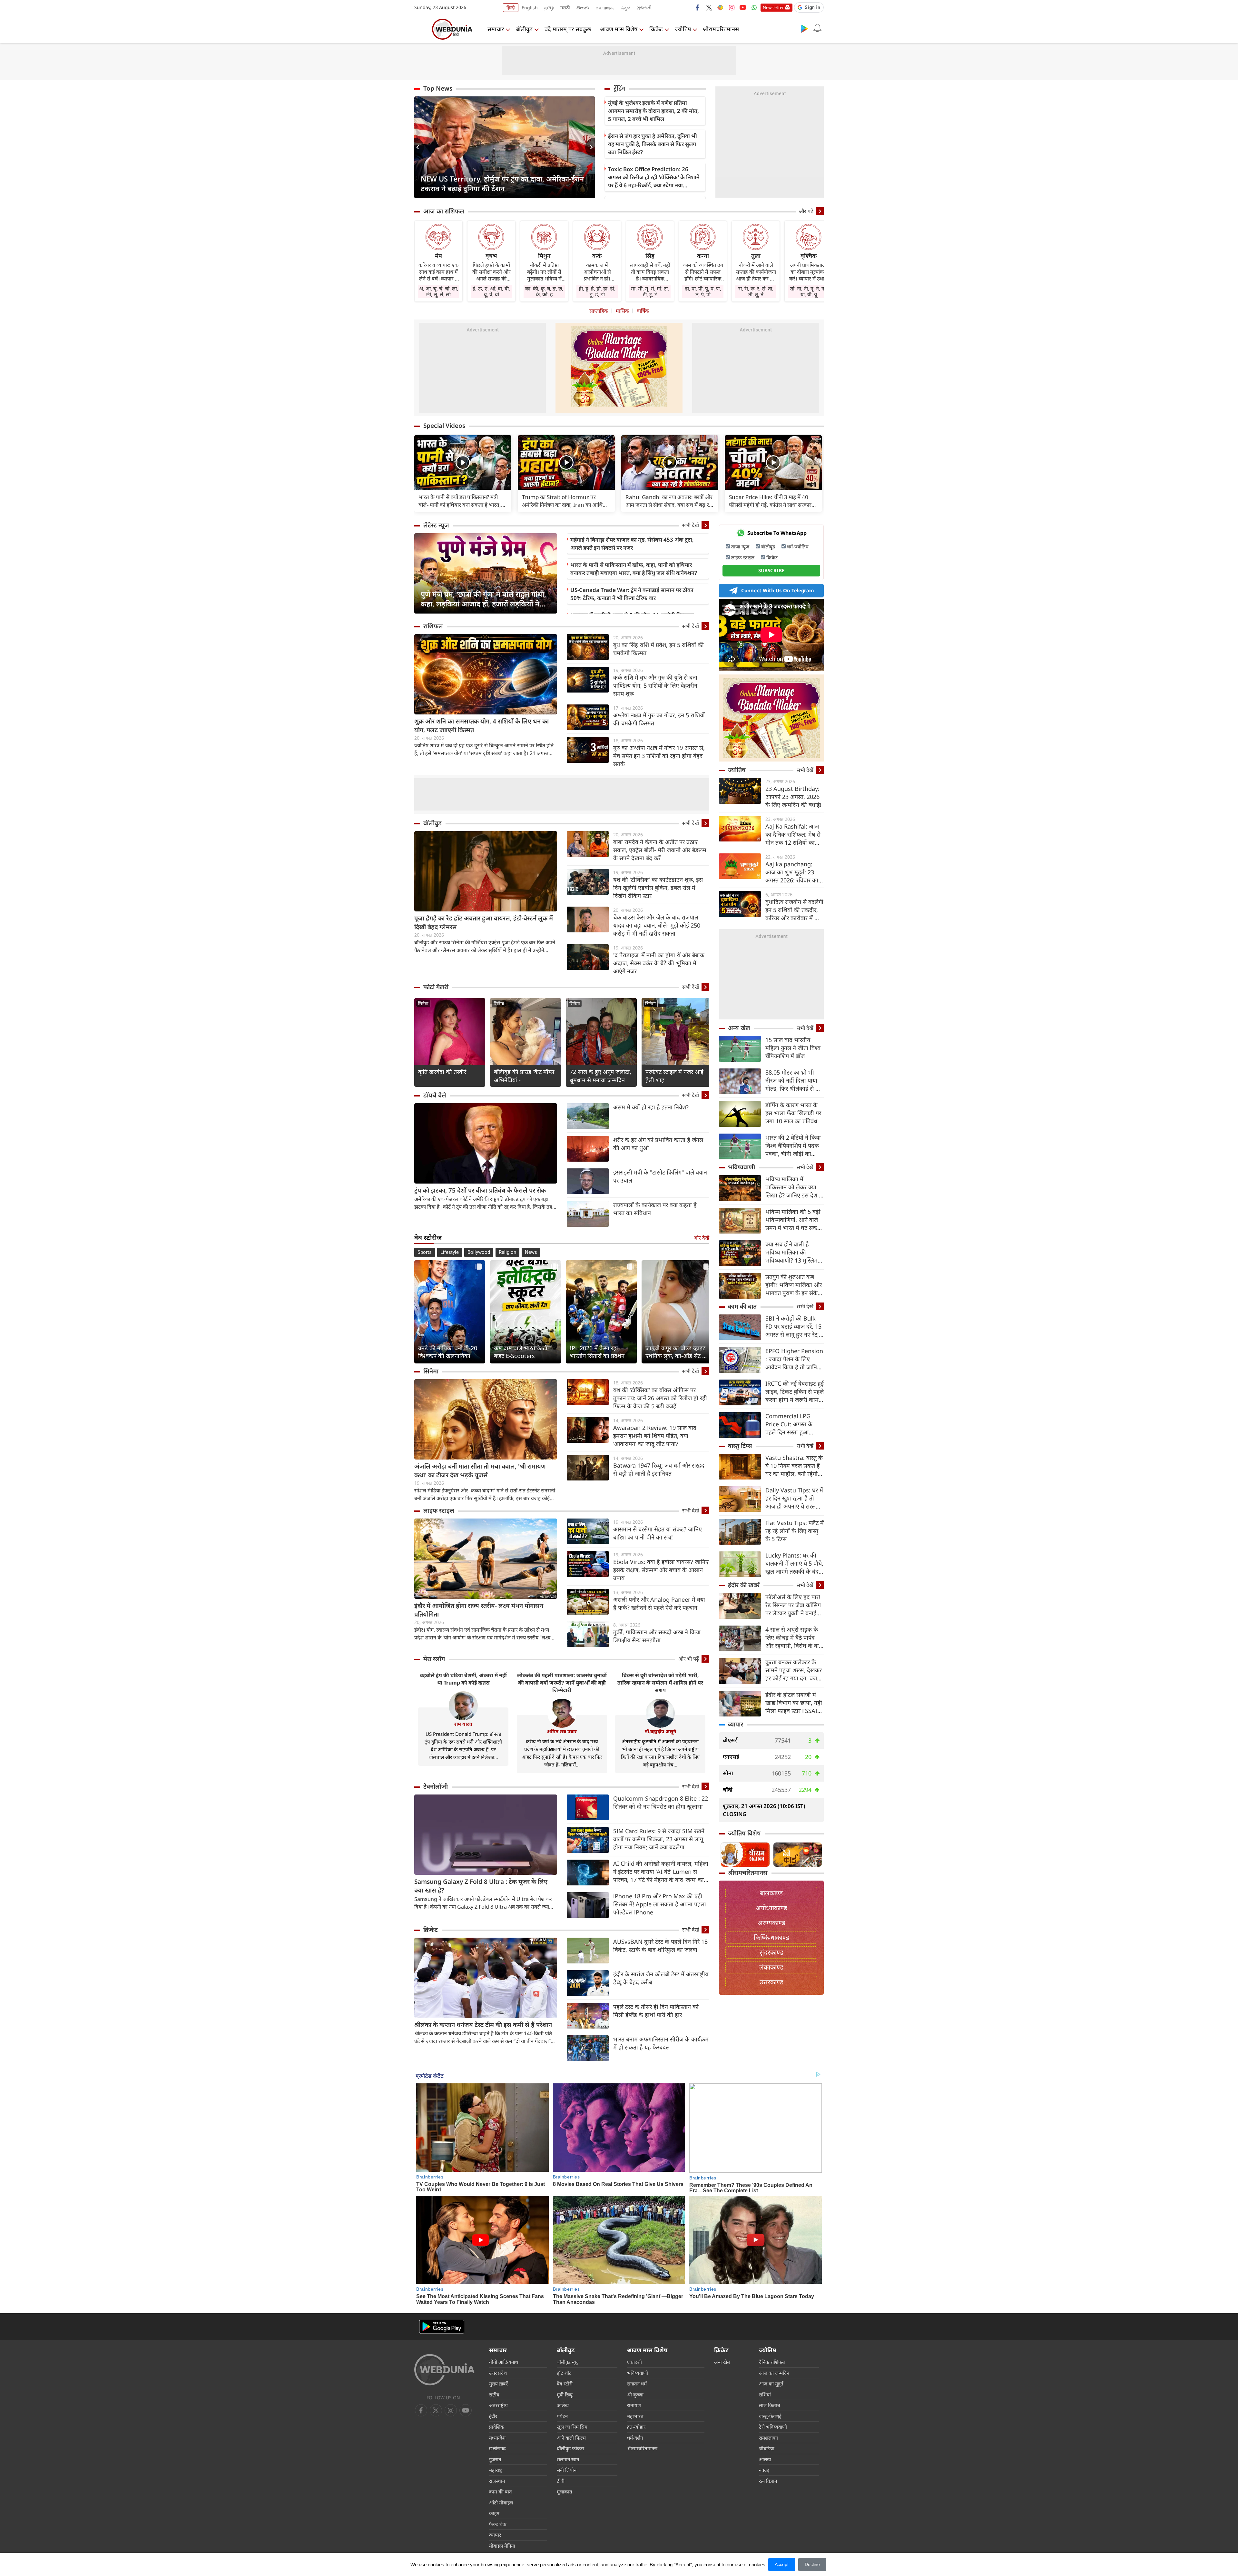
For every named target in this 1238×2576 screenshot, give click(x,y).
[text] (463, 462)
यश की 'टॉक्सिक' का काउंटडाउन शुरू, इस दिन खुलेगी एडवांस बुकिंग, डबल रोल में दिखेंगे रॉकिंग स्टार (658, 888)
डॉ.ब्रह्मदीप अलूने (660, 1731)
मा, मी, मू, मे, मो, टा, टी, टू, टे (650, 291)
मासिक (622, 311)
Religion (507, 1252)
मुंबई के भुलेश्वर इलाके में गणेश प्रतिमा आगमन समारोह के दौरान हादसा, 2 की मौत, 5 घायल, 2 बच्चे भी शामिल (653, 111)
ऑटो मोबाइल (501, 2502)
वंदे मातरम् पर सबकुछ (568, 29)
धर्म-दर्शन (635, 2438)
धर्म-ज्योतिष (798, 546)
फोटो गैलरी (436, 987)
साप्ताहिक (599, 311)
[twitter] (709, 7)
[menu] (421, 29)
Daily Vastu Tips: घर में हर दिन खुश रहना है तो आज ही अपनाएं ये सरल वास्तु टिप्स (794, 1498)
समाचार (496, 29)
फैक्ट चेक (498, 2524)
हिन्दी (511, 8)
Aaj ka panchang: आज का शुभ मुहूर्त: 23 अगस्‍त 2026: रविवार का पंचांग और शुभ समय (792, 872)
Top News (438, 88)
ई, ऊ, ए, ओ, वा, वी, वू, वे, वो (491, 291)
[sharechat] (720, 7)
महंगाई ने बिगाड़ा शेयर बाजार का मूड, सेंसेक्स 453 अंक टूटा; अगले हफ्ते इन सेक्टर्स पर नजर (632, 544)
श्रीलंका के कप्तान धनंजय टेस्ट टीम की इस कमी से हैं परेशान (483, 2025)
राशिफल (433, 626)
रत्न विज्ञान (768, 2481)
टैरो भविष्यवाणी (773, 2427)
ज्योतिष (683, 29)
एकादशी (634, 2362)
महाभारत (635, 2416)
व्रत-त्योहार (636, 2427)
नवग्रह (764, 2470)
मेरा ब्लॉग (434, 1659)
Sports (425, 1252)
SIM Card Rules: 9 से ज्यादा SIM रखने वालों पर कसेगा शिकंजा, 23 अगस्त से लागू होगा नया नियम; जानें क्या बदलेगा (659, 1839)
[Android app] (442, 2327)
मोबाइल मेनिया (502, 2546)
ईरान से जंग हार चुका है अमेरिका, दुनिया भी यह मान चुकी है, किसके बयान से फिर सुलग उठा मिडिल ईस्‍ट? (653, 144)
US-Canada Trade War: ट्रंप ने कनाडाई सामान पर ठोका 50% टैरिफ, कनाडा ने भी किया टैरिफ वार (632, 594)
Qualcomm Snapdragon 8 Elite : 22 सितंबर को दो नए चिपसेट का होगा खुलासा (661, 1802)
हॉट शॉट (564, 2373)
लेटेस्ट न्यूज (436, 525)
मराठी (565, 8)
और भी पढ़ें (689, 1659)
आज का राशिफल (444, 211)
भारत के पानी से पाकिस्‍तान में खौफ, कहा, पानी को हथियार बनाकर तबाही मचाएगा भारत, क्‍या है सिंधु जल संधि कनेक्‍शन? (634, 569)
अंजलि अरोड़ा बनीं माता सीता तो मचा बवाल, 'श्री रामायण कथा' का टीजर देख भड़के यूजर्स (480, 1471)
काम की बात (742, 1306)
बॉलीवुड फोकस (570, 2448)
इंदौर (493, 2416)
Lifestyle (450, 1252)
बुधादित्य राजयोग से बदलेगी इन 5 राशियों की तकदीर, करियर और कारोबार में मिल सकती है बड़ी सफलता (794, 910)
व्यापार (736, 1724)
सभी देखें (691, 525)
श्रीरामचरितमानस (721, 29)
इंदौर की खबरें (744, 1585)
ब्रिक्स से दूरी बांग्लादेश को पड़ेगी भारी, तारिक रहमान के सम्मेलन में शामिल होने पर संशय (660, 1683)
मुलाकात (565, 2492)
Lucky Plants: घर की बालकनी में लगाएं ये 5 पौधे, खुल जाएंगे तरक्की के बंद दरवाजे (794, 1563)
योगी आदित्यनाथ (504, 2362)
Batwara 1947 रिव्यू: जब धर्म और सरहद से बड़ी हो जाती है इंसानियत (659, 1469)
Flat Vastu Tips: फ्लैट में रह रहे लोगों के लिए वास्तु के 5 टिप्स (795, 1531)
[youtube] (743, 7)
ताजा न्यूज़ (740, 546)
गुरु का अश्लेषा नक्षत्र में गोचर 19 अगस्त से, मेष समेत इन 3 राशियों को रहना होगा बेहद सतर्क (659, 756)
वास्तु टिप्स (740, 1446)
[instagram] (732, 7)
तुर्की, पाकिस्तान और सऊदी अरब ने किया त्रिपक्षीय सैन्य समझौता (657, 1636)
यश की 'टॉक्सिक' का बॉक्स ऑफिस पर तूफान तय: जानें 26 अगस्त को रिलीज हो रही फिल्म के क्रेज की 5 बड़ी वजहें (660, 1398)
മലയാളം (605, 8)
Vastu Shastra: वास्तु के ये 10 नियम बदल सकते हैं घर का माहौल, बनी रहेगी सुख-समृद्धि (794, 1466)
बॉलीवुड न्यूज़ (568, 2362)
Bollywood (479, 1252)
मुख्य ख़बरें (498, 2384)
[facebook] (698, 7)
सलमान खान (568, 2459)
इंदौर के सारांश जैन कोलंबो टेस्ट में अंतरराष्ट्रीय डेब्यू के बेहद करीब (661, 1978)
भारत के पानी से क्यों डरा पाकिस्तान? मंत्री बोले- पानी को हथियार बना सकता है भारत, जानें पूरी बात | (460, 501)
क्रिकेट (656, 29)
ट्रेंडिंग (619, 88)
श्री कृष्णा (635, 2394)
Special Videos (444, 426)
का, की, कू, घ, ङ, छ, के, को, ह (544, 291)
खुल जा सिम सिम (572, 2427)
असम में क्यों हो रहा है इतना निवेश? (651, 1107)
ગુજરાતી (644, 8)
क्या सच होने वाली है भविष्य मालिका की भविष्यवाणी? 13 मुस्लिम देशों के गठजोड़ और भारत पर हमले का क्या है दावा (793, 1252)
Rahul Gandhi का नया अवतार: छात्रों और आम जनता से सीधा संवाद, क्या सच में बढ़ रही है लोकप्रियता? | (669, 501)
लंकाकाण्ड (771, 1967)
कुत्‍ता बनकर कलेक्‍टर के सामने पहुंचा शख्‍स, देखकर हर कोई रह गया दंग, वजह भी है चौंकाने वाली (794, 1670)
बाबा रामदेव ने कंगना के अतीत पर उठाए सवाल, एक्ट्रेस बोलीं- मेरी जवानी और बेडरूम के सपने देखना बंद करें (660, 850)
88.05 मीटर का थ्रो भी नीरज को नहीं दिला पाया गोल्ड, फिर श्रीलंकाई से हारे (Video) (794, 1081)
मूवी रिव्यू (565, 2394)
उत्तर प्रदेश (498, 2373)
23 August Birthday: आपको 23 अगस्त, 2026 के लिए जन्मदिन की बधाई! (793, 797)
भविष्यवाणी (742, 1167)
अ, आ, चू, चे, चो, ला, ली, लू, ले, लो (439, 291)
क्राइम (494, 2513)
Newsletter (773, 7)
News (531, 1252)
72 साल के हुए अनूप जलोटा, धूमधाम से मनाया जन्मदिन (600, 1076)
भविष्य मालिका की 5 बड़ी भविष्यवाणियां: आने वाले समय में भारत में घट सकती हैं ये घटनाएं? (794, 1220)
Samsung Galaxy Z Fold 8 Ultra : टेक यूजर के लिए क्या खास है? (481, 1886)
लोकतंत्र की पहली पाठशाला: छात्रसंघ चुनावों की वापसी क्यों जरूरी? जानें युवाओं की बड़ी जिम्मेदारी (562, 1683)
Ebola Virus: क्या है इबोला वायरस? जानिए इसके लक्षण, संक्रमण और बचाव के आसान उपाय (661, 1570)
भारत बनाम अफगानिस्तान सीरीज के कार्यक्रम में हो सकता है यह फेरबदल (661, 2043)
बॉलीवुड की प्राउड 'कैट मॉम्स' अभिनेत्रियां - (525, 1076)
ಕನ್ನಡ (625, 8)
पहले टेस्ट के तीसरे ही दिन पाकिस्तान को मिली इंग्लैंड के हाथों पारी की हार (656, 2011)
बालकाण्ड (771, 1893)
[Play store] (804, 28)
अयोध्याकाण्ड (771, 1908)
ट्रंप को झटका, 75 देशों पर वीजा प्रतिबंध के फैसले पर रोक (480, 1190)
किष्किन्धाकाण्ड (771, 1937)
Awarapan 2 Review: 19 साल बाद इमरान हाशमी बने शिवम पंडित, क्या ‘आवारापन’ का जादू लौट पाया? (655, 1436)
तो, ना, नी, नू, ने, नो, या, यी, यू (809, 291)
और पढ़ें (806, 211)
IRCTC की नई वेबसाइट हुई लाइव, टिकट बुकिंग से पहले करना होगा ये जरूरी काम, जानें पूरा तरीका (795, 1392)
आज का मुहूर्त (771, 2384)
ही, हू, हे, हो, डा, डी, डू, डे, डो (597, 291)
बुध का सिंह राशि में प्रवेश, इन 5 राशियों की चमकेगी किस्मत (658, 649)
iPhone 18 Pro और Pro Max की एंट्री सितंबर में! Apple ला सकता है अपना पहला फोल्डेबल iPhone (660, 1904)
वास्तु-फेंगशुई (770, 2416)
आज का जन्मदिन (774, 2373)
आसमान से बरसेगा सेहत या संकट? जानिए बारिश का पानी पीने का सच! (658, 1533)
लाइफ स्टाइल (439, 1510)
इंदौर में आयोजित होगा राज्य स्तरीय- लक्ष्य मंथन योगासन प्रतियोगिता (479, 1610)
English (530, 8)
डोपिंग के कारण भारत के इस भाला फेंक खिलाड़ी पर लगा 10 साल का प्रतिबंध (793, 1113)
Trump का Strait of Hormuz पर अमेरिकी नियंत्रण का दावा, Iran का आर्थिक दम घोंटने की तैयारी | (564, 501)
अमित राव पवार (562, 1731)
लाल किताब (770, 2405)
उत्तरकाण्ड (771, 1982)
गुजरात (495, 2459)
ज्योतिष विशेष (744, 1833)
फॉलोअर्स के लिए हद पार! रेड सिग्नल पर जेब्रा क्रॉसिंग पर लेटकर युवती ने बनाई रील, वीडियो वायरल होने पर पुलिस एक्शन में (794, 1605)
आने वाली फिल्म (571, 2438)
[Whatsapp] (754, 7)
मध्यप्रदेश (497, 2438)
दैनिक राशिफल (772, 2362)
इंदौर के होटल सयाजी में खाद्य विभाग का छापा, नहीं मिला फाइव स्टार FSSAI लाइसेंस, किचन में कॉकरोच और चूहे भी (794, 1703)
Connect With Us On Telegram (778, 590)
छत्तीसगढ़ (497, 2448)
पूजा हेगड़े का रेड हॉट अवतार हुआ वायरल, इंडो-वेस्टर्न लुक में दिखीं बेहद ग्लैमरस (484, 923)
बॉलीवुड (524, 29)
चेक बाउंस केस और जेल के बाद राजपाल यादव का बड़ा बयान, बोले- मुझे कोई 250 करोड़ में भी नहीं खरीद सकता (657, 925)
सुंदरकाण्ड (771, 1952)
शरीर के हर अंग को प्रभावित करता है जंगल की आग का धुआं (658, 1144)
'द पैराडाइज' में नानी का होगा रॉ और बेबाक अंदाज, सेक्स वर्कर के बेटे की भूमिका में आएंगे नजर (659, 963)
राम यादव (463, 1724)
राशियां (765, 2394)
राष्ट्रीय (494, 2394)
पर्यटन (562, 2416)
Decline (812, 2564)
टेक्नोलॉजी (436, 1786)
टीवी (561, 2481)
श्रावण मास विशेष (619, 29)
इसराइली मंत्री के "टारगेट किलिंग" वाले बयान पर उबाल (660, 1176)
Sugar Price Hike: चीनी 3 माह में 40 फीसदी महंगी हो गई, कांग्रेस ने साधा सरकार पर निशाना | (770, 501)
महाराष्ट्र (496, 2470)
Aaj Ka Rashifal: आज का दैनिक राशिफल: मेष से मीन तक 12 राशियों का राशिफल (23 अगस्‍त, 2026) (793, 835)
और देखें (701, 1238)
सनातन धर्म (637, 2384)
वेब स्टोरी (565, 2384)
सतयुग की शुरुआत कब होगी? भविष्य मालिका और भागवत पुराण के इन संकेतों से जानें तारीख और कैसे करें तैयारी (794, 1285)
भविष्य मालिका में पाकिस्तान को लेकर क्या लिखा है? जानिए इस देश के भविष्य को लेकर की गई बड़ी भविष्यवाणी (794, 1187)
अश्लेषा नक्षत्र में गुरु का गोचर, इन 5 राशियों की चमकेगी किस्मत (659, 719)
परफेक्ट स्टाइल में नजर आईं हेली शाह (674, 1076)
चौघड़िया (767, 2448)
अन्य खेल (739, 1028)
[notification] (817, 28)
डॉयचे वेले (435, 1095)
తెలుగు (583, 8)
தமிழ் (549, 8)
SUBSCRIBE (771, 570)
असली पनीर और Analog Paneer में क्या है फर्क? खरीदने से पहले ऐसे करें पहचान (659, 1603)
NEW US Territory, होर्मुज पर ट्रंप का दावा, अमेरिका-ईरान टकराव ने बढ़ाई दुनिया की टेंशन (502, 183)
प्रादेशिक (497, 2427)
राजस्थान (497, 2481)
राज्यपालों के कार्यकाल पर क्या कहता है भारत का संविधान (655, 1209)
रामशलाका (768, 2438)
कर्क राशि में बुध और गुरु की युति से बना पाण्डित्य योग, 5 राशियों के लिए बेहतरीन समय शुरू (655, 685)
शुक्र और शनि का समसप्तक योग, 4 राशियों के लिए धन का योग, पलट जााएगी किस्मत (481, 726)
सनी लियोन (567, 2470)
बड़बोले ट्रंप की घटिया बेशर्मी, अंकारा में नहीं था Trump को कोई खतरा (463, 1679)
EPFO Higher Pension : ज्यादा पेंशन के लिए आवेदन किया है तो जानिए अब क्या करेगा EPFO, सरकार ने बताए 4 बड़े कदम (794, 1359)
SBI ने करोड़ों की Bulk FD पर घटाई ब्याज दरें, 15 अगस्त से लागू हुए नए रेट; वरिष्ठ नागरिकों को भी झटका (793, 1327)
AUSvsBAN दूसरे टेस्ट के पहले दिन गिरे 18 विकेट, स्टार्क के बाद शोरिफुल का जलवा (660, 1946)
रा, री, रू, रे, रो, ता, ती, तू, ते (756, 291)
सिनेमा (423, 1003)
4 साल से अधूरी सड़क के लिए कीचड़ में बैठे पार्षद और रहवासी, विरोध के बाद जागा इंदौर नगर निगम (794, 1638)
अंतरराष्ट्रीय (498, 2405)
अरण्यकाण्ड (771, 1923)
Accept (782, 2564)
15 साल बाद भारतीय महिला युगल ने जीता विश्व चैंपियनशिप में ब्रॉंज (793, 1048)
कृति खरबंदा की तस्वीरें (442, 1072)
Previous (419, 147)
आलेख (563, 2405)
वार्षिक (643, 311)
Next (590, 147)
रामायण (634, 2405)
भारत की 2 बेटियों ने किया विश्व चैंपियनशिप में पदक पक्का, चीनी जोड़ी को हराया (793, 1146)
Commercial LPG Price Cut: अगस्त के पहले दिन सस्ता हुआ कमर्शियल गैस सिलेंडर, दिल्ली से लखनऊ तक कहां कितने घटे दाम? (794, 1424)
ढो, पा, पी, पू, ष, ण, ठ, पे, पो (703, 291)
